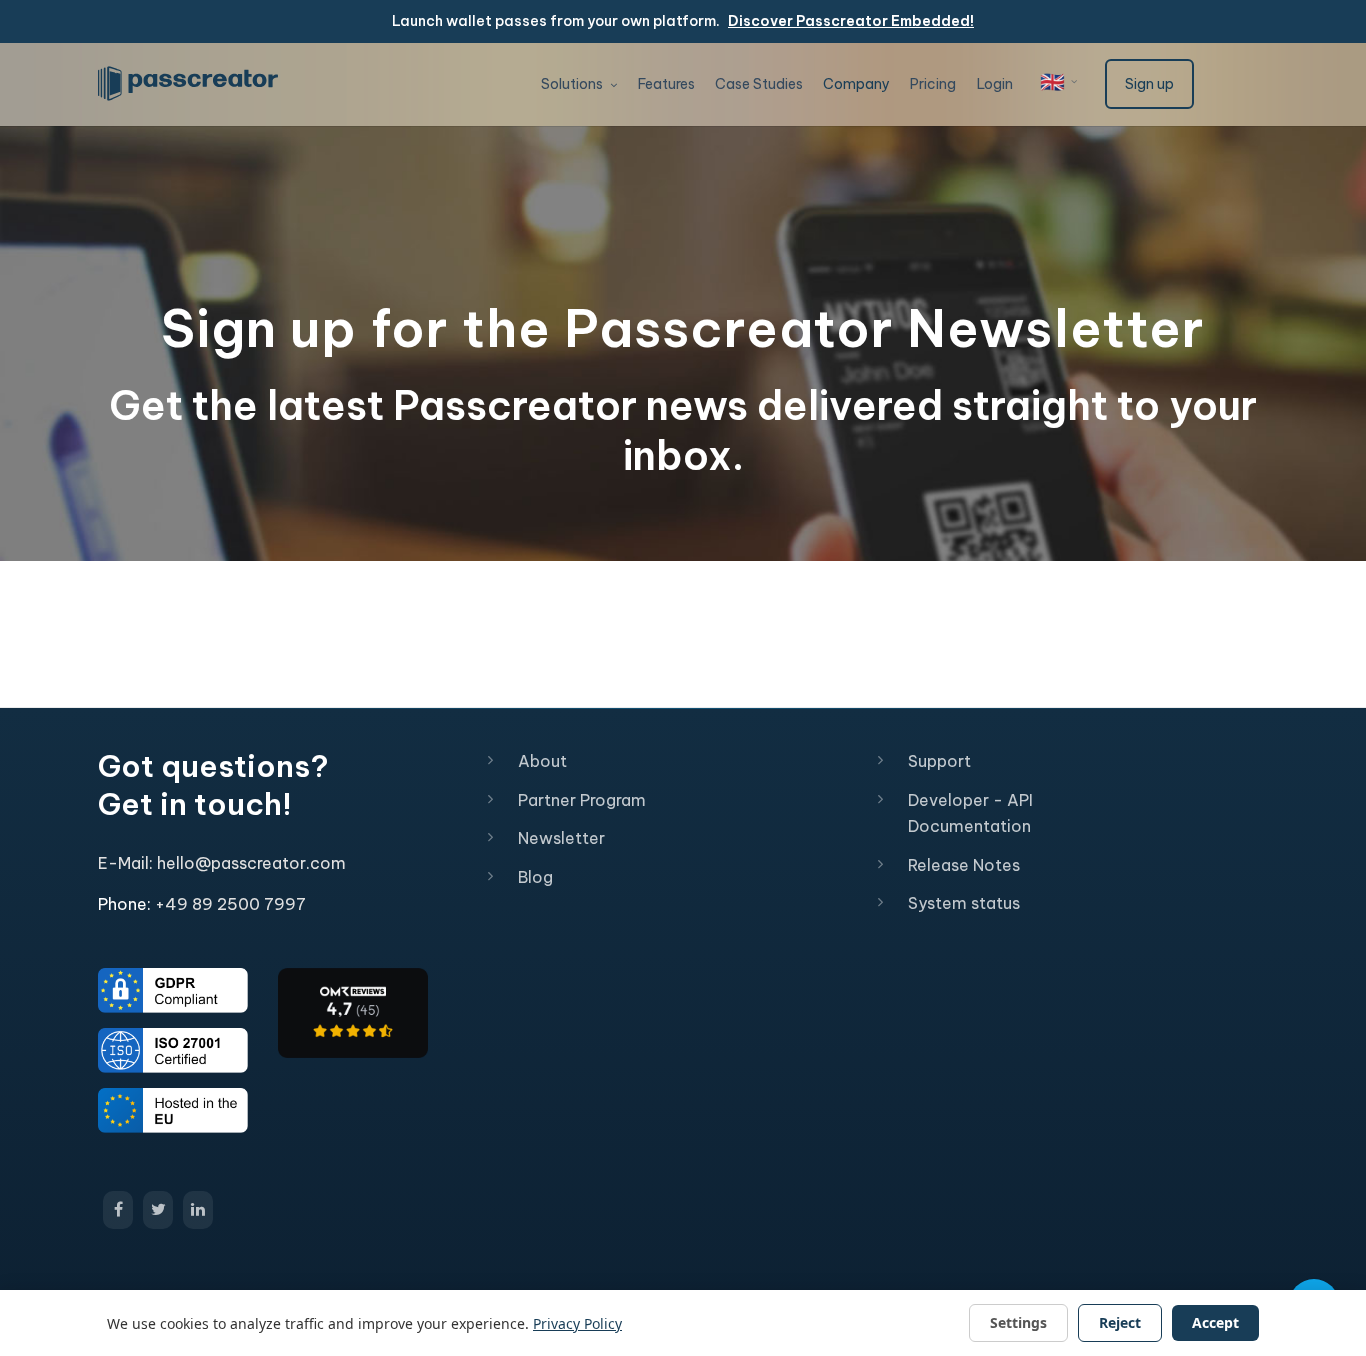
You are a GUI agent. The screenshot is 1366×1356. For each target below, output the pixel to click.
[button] (1059, 82)
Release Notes (964, 865)
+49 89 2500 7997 (230, 904)
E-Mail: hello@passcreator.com (222, 863)
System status (964, 903)
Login (995, 84)
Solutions (573, 84)
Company (856, 84)
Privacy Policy (577, 1323)
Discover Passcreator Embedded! (851, 21)
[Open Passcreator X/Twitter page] (158, 1210)
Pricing (933, 84)
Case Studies (759, 84)
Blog (535, 877)
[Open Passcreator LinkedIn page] (198, 1210)
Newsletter (561, 838)
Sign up (1149, 84)
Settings (1018, 1322)
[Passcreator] (353, 1011)
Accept (1215, 1322)
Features (666, 84)
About (542, 761)
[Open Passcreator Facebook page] (118, 1210)
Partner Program (582, 800)
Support (939, 761)
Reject (1120, 1322)
